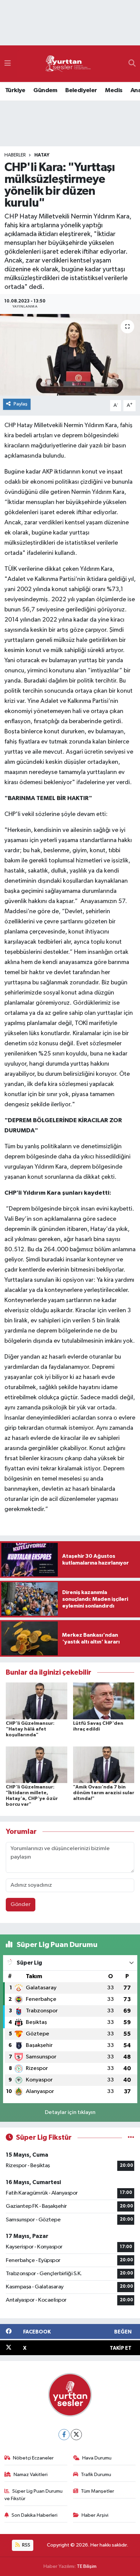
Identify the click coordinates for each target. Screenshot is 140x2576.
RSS (26, 2545)
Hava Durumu (97, 2458)
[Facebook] (64, 2435)
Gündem (45, 90)
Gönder (21, 1904)
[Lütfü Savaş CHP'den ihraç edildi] (104, 1701)
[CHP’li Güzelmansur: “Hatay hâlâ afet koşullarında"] (37, 1701)
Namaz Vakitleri (31, 2475)
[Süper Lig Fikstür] (131, 2138)
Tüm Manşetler (98, 2491)
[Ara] (132, 64)
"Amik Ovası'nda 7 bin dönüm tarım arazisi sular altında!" (104, 1793)
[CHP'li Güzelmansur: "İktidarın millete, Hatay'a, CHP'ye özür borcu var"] (37, 1765)
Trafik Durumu (96, 2475)
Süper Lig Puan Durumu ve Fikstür (34, 2495)
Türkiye (15, 90)
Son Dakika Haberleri (34, 2515)
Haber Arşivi (95, 2515)
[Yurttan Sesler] (68, 64)
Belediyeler (81, 90)
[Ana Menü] (8, 64)
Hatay (42, 155)
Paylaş (21, 404)
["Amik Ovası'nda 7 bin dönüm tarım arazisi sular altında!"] (104, 1765)
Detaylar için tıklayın (70, 2112)
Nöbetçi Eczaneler (33, 2458)
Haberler (15, 155)
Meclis (114, 90)
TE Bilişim (87, 2566)
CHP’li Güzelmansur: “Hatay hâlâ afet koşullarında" (30, 1729)
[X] (76, 2435)
